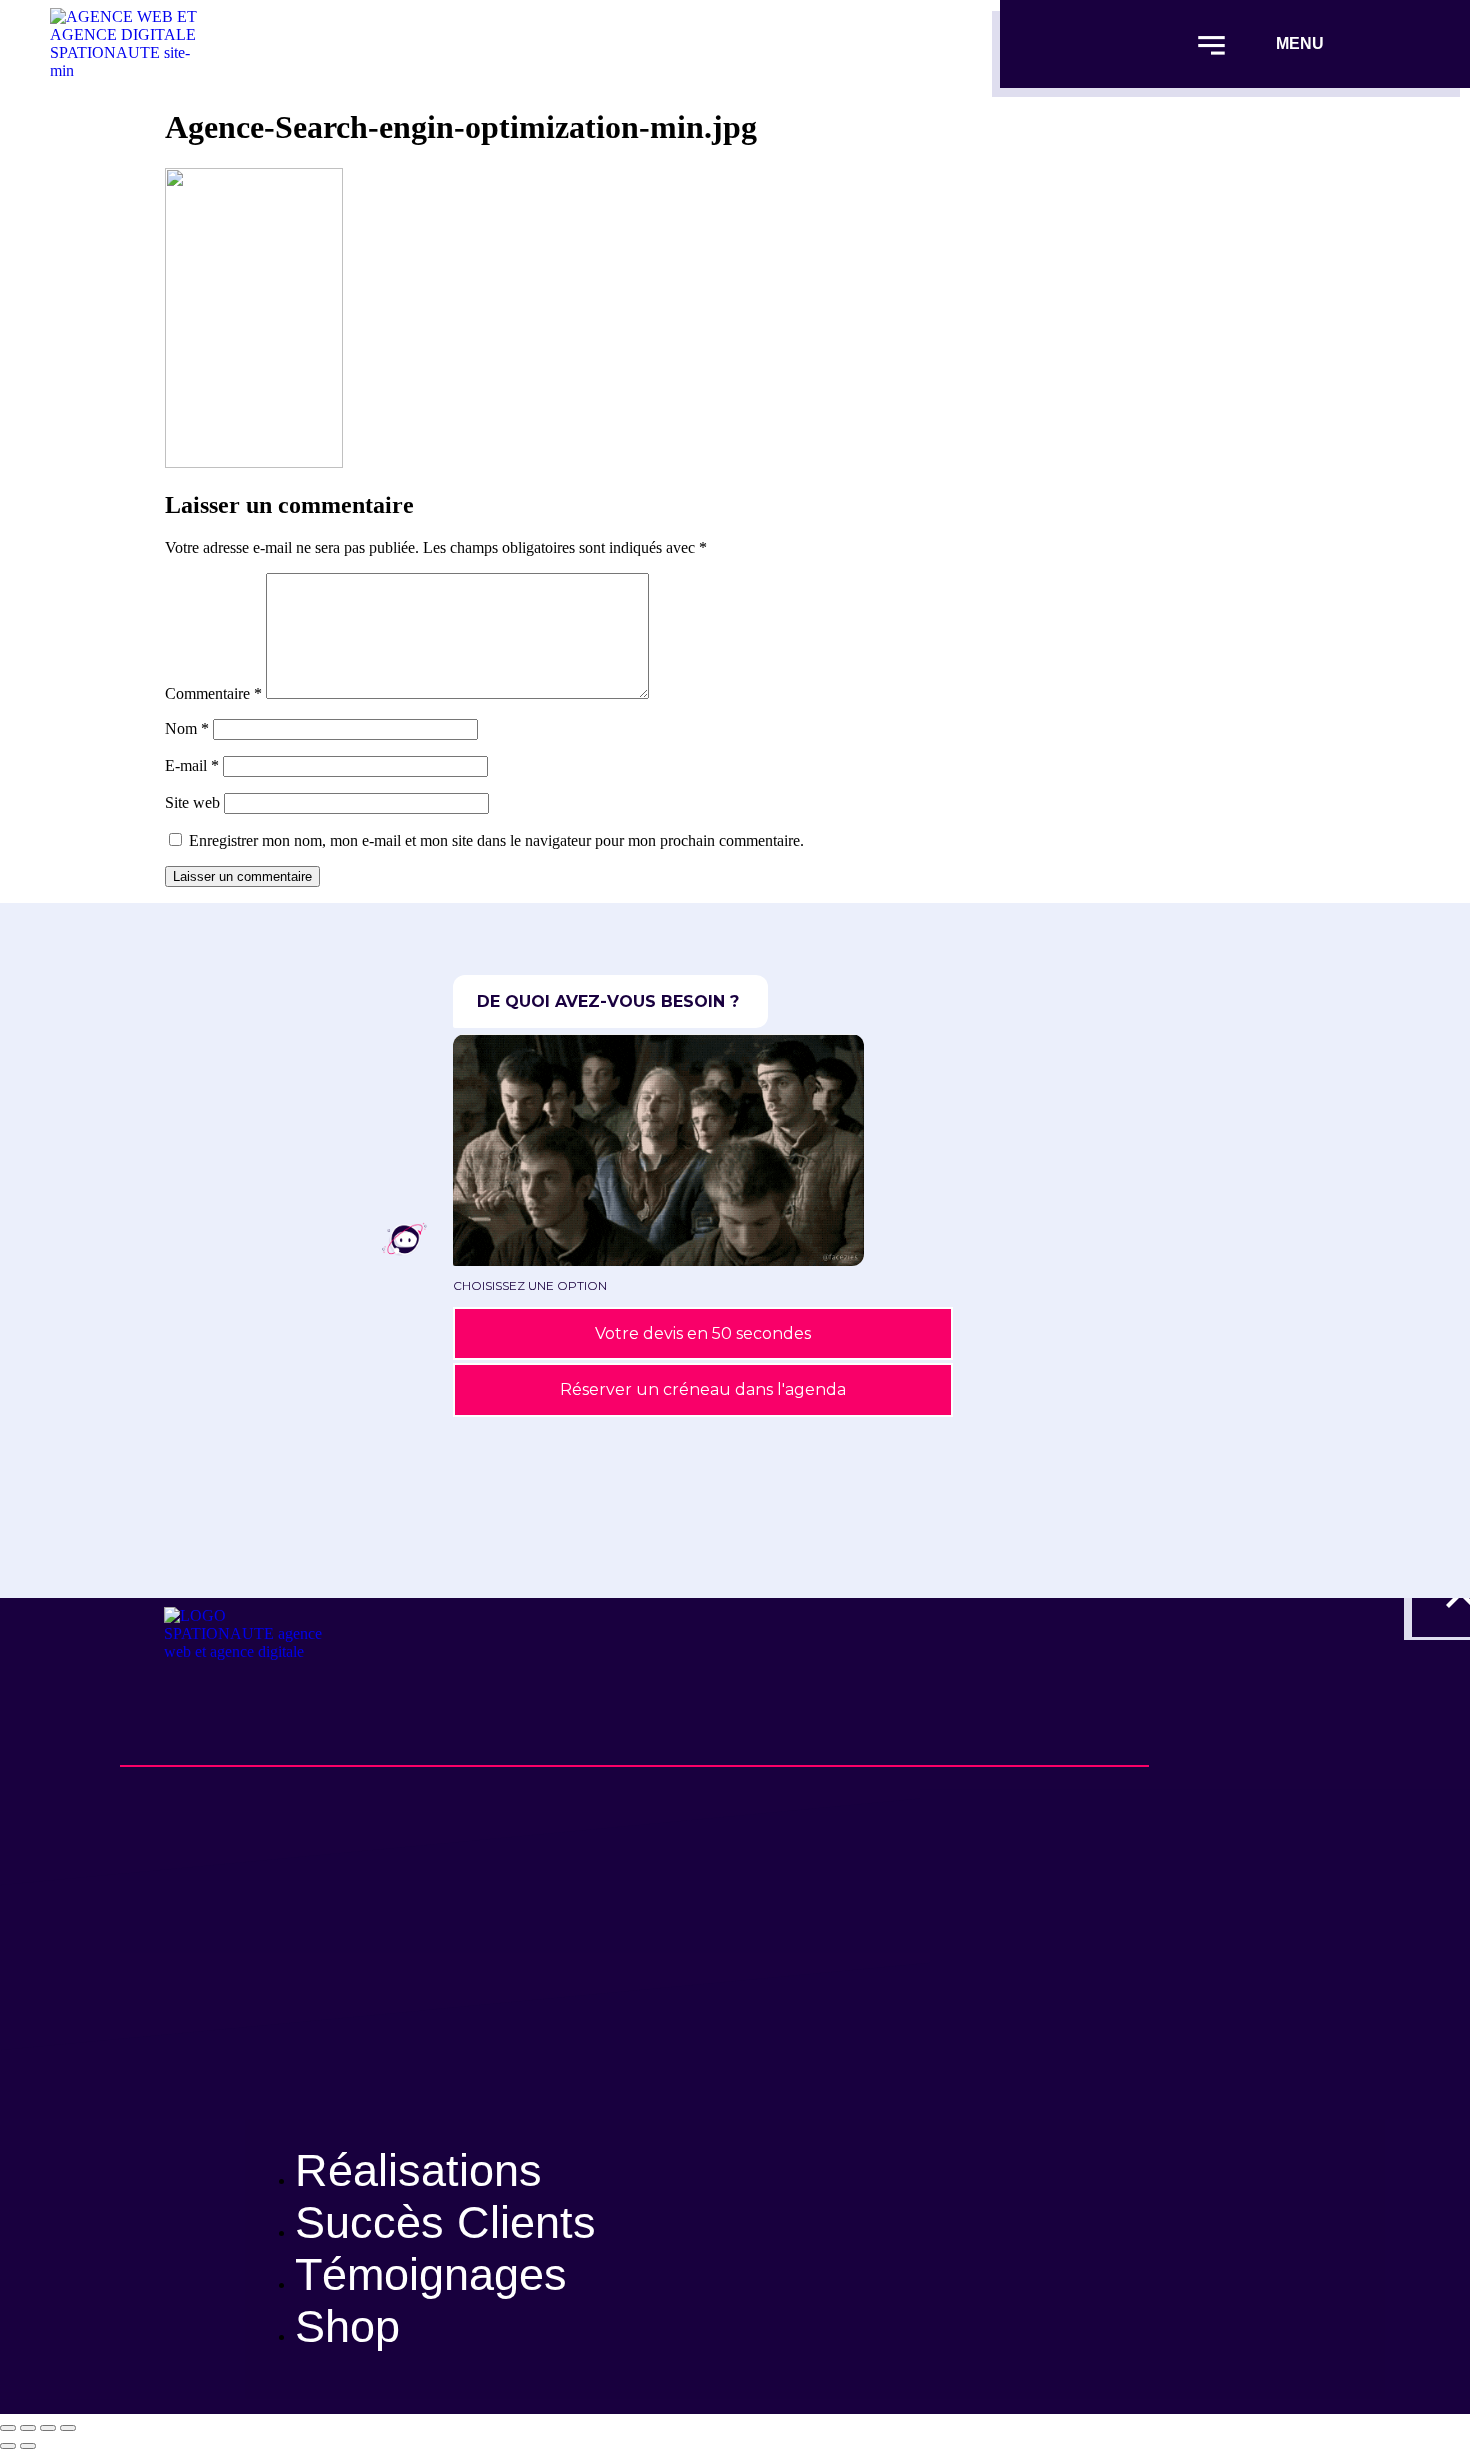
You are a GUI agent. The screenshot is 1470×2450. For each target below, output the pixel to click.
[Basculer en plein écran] (28, 2428)
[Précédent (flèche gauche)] (8, 2446)
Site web (192, 802)
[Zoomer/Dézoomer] (8, 2428)
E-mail (192, 765)
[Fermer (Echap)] (68, 2428)
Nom (187, 728)
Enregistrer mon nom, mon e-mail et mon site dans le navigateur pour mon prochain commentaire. (496, 840)
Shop (347, 2326)
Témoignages (431, 2274)
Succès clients (445, 2222)
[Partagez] (48, 2428)
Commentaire (213, 693)
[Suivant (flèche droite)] (28, 2446)
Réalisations (418, 2170)
